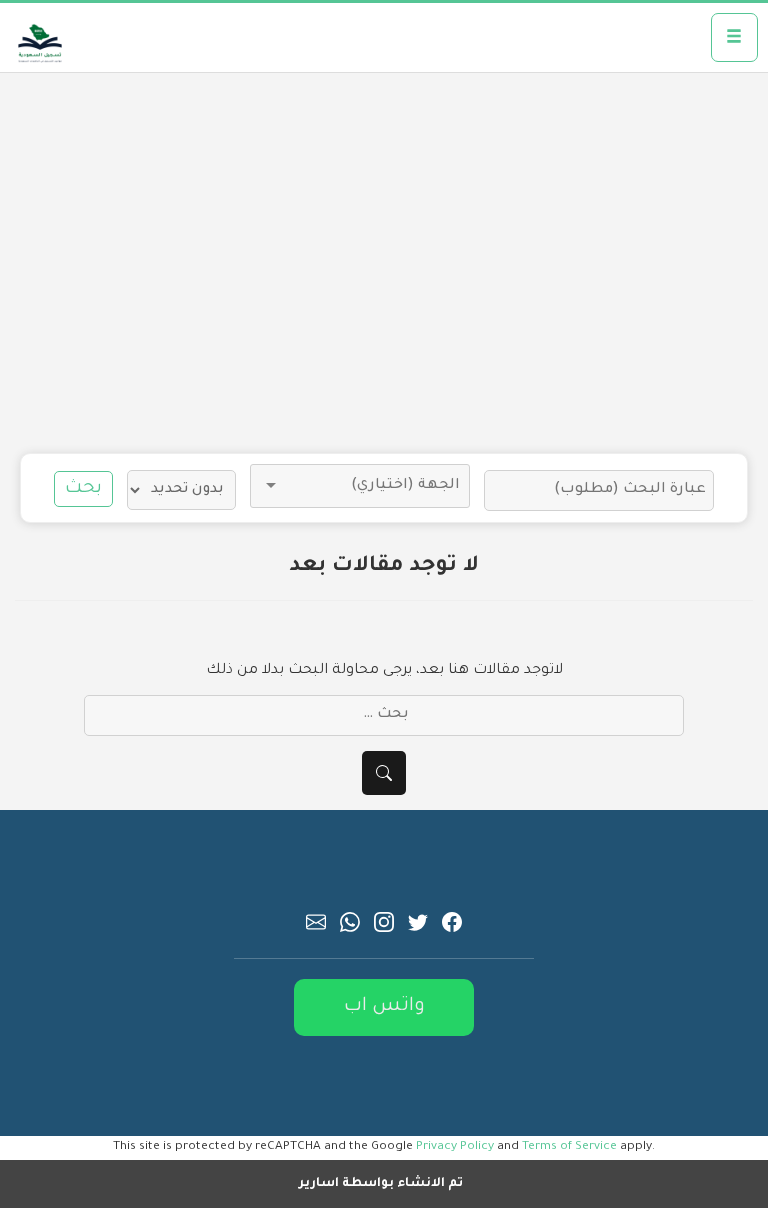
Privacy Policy (455, 1147)
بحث (83, 489)
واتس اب (384, 1006)
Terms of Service (569, 1147)
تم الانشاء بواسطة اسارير (381, 1184)
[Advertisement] (384, 263)
